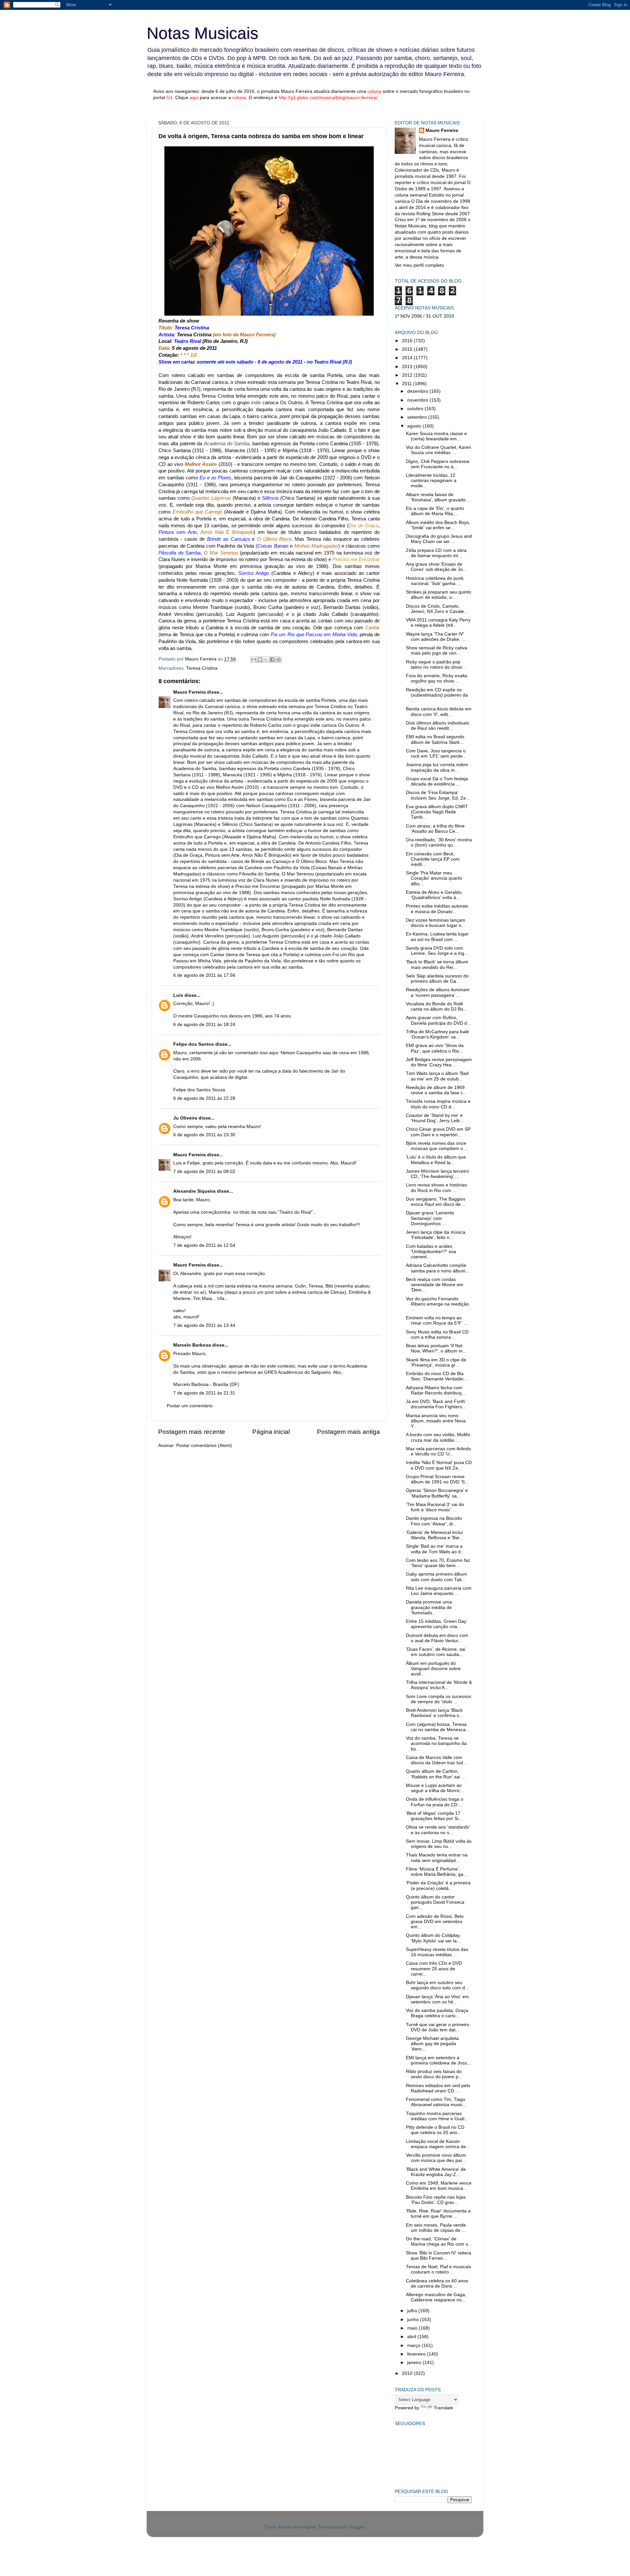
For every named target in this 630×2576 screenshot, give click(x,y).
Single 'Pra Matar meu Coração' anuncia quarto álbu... (434, 878)
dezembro (418, 391)
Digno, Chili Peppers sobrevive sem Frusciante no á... (438, 464)
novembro (418, 400)
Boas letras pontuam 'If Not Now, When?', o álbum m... (436, 1348)
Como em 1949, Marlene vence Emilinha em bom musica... (439, 2186)
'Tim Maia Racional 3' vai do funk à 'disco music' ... (435, 1507)
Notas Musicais (202, 33)
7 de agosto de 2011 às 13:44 (204, 1325)
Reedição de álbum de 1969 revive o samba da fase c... (436, 1090)
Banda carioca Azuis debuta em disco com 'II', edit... (439, 712)
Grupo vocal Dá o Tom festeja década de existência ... (437, 781)
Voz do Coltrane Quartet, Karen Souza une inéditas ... (439, 450)
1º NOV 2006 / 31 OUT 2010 (424, 316)
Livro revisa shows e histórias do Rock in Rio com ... (436, 1188)
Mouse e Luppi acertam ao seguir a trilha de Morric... (435, 1788)
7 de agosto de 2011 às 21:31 (204, 1393)
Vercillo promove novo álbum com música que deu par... (436, 2158)
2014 (408, 358)
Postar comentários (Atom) (204, 1445)
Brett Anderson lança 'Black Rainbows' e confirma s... (434, 1713)
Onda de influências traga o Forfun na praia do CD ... (435, 1802)
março (414, 2346)
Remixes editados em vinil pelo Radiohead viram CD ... (438, 2088)
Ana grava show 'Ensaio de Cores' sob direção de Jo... (436, 567)
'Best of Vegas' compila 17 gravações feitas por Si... (434, 1816)
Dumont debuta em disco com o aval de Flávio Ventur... (437, 1638)
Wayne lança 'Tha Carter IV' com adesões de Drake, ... (436, 637)
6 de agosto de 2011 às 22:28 (204, 1098)
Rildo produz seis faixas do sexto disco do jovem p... (434, 2074)
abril (412, 2337)
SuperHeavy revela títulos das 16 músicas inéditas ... (437, 1952)
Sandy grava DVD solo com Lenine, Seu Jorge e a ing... (437, 951)
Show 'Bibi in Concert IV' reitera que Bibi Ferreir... (439, 2256)
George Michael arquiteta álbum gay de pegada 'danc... (432, 2044)
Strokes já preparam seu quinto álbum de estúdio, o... (439, 595)
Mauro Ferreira (189, 692)
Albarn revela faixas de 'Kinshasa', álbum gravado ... (438, 497)
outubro (416, 409)
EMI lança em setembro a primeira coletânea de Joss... (438, 2060)
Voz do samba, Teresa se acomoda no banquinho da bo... (436, 1743)
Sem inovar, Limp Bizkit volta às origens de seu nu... (439, 1844)
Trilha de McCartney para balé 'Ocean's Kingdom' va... (437, 1034)
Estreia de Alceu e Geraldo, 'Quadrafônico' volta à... (434, 895)
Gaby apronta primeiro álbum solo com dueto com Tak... (436, 1577)
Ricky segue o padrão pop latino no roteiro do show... (436, 665)
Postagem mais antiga (348, 1432)
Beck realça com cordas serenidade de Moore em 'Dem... (435, 1285)
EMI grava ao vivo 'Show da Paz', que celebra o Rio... (435, 1048)
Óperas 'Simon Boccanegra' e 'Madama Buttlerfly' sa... (437, 1493)
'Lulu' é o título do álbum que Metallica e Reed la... (436, 1160)
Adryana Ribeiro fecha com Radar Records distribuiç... (436, 1390)
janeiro (415, 2363)
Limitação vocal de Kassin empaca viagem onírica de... (438, 2144)
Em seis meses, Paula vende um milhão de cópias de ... (436, 2228)
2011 (408, 384)
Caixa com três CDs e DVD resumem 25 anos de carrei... (434, 1969)
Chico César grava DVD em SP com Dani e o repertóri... (438, 1132)
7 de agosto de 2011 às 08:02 (204, 1172)
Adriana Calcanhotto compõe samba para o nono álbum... (438, 1268)
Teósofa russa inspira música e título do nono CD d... (438, 1104)
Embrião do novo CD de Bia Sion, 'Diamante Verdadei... (437, 1376)
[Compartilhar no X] (266, 660)
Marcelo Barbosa (192, 1345)
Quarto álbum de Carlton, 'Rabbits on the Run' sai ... (436, 1774)
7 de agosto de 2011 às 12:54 (204, 1245)
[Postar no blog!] (260, 660)
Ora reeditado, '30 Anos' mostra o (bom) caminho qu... (439, 842)
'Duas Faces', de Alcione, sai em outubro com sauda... (436, 1652)
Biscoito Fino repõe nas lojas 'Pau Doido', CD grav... (436, 2200)
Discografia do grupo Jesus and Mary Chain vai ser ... (439, 539)
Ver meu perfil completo (419, 265)
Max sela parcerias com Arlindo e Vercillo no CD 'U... (438, 1451)
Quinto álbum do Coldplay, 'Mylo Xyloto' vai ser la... (433, 1938)
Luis (178, 995)
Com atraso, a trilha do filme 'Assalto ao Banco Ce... (435, 829)
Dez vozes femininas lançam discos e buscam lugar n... (436, 923)
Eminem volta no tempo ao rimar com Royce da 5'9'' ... (437, 1320)
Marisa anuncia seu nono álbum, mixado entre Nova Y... (436, 1421)
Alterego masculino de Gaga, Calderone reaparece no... (436, 2297)
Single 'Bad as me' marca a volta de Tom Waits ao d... (435, 1549)
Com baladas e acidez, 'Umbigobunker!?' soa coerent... (431, 1252)
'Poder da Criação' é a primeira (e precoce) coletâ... (438, 1885)
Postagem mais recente (192, 1432)
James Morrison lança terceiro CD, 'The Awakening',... (437, 1174)
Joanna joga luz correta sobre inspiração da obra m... (437, 767)
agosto (415, 426)
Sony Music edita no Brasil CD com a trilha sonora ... (437, 1335)
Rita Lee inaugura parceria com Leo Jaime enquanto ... (439, 1591)
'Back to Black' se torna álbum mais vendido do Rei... (437, 964)
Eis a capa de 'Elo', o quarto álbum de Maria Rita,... (435, 511)
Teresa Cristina (202, 668)
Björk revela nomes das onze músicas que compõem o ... (437, 1146)
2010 (408, 2373)
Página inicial (271, 1432)
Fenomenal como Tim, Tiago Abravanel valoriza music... (436, 2102)
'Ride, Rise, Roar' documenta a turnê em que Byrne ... (438, 2214)
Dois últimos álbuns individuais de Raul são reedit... (438, 726)
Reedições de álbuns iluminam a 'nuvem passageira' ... (438, 992)
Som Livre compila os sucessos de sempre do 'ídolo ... (439, 1699)
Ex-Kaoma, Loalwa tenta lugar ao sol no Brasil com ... (437, 937)
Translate (443, 2408)
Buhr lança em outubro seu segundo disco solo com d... (437, 1985)
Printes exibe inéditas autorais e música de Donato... (437, 909)
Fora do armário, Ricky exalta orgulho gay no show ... (437, 678)
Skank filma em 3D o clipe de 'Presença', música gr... (436, 1362)
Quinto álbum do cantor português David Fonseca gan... (435, 1902)
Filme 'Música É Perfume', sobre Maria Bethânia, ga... (437, 1872)
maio (413, 2328)
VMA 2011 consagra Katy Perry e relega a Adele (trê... (438, 623)
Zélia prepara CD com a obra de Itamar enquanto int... (436, 553)
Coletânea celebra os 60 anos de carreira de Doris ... (437, 2283)
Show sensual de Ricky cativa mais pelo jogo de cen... (437, 650)
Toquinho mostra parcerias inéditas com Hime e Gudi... (437, 2116)
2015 (408, 349)
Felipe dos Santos (194, 1044)
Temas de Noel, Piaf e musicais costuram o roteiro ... (439, 2269)
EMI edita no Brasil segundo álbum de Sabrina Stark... (435, 739)
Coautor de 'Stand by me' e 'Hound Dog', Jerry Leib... (435, 1118)
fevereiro (417, 2354)
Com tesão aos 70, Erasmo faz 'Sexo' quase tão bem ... (438, 1563)
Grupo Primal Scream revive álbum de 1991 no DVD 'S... (437, 1479)
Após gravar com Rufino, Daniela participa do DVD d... (438, 1020)
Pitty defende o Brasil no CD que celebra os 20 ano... (435, 2130)
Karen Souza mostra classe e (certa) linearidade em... (436, 436)
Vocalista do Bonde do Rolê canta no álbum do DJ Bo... (437, 1006)
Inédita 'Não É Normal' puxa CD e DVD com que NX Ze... (439, 1465)
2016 (408, 341)
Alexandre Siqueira (194, 1191)
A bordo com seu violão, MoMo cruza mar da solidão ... (438, 1437)
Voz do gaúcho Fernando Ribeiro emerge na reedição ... (437, 1304)
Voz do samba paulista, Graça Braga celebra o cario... (437, 2013)
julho (413, 2311)
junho (414, 2320)
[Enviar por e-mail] (254, 660)
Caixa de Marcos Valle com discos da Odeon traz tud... (436, 1760)
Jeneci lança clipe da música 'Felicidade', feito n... (436, 1235)
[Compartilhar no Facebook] (272, 660)
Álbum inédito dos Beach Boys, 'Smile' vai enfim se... (438, 525)
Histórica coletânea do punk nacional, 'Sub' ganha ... (435, 581)
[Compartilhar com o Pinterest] (279, 660)
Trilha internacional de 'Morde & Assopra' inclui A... (439, 1685)
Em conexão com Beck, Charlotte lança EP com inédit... (433, 859)
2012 (408, 375)
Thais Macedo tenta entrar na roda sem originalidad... (437, 1858)
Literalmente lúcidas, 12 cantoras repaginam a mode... (431, 481)
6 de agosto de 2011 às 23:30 (204, 1135)
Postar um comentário (190, 1406)
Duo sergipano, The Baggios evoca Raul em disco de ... (436, 1202)
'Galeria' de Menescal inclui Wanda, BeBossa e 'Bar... (435, 1535)
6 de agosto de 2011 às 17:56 (204, 975)
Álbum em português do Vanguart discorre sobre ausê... (433, 1669)
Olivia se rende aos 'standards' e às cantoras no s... (438, 1830)
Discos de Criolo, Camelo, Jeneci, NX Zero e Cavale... (437, 609)
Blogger (357, 2527)
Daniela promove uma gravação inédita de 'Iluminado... (429, 1607)
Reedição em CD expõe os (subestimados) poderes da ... (437, 695)
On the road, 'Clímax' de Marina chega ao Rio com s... (439, 2241)
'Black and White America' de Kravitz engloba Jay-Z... (436, 2172)
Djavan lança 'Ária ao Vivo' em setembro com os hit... (437, 1999)
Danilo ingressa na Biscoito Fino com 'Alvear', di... (434, 1521)
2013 (408, 367)
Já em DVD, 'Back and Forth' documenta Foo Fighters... (436, 1404)
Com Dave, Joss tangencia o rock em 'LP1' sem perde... (436, 754)
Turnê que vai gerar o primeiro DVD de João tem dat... (438, 2027)
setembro (418, 417)
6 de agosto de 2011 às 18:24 (204, 1025)
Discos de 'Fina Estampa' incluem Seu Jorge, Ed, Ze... (438, 795)
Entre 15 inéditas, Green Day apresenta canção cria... (436, 1624)
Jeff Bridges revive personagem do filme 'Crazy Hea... (439, 1062)
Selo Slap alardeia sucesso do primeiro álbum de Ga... (437, 979)
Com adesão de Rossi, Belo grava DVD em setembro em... (435, 1922)
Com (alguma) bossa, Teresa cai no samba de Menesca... (438, 1727)
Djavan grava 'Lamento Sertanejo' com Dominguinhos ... (430, 1218)
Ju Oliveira (185, 1118)
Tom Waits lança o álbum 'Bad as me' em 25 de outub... (437, 1076)
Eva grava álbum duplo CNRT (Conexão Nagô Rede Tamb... (437, 812)
